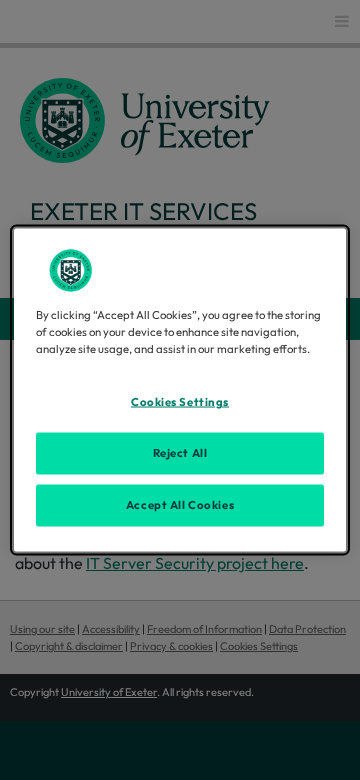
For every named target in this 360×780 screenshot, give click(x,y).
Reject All (180, 453)
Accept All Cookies (180, 505)
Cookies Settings (180, 402)
